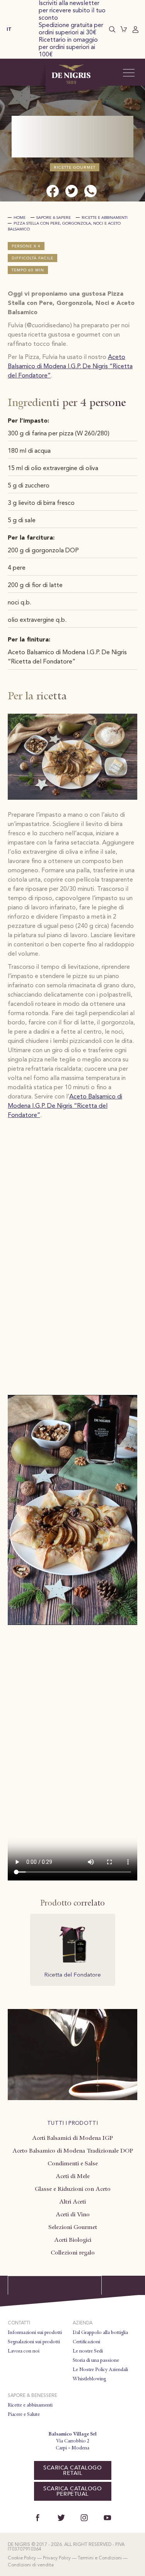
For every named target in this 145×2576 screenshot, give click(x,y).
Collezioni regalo (73, 2253)
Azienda (83, 2323)
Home (20, 218)
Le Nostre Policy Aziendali (100, 2370)
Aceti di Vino (73, 2214)
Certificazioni (86, 2342)
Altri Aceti (72, 2202)
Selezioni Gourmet (73, 2227)
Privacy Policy (57, 2558)
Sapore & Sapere (54, 218)
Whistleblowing (89, 2379)
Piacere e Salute (24, 2414)
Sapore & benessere (32, 2396)
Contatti (19, 2323)
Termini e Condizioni (100, 2558)
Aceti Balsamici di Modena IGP (72, 2138)
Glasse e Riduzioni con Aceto (73, 2189)
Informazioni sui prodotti (35, 2332)
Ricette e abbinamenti (105, 218)
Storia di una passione (96, 2360)
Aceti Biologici (73, 2240)
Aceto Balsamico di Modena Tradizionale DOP (73, 2151)
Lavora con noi (24, 2351)
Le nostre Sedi (88, 2351)
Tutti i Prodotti (72, 2123)
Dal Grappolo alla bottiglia (100, 2332)
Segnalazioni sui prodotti (34, 2342)
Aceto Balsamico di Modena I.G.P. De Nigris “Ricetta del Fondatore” (70, 367)
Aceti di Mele (73, 2176)
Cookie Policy (22, 2558)
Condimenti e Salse (73, 2163)
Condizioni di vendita (31, 2565)
